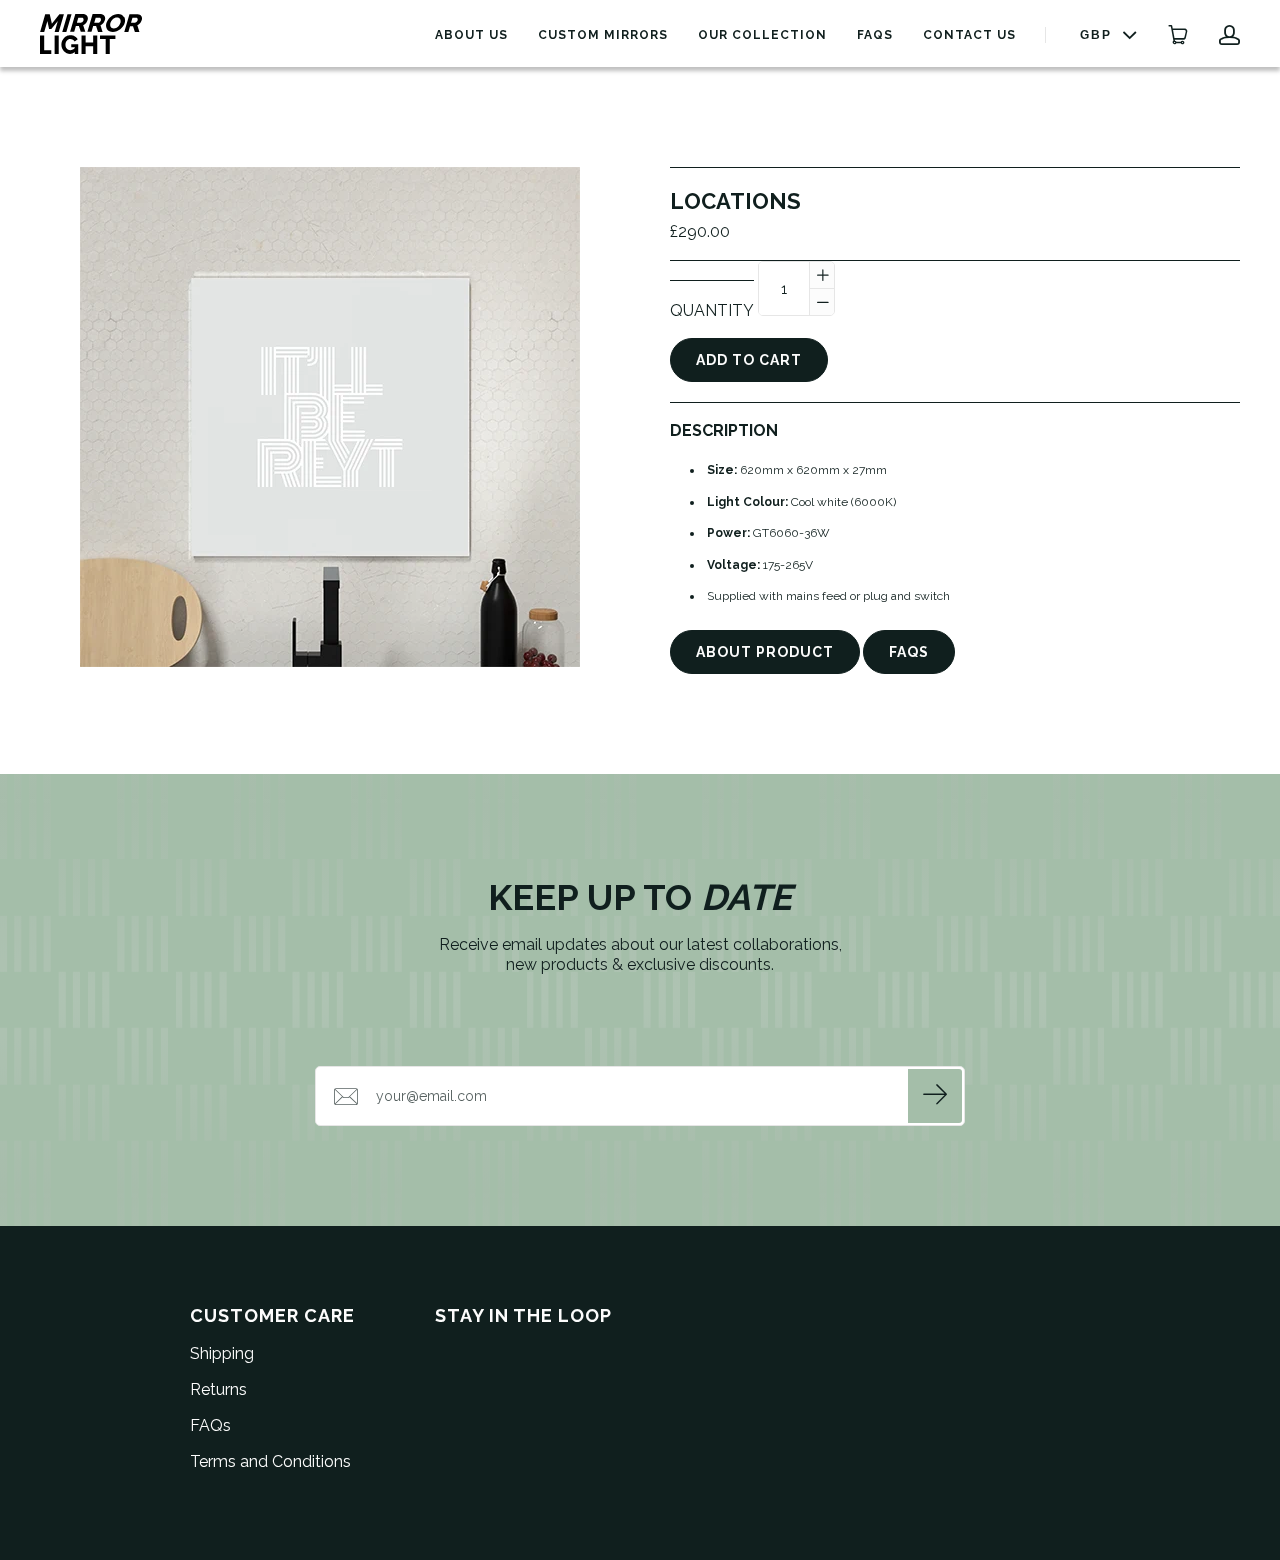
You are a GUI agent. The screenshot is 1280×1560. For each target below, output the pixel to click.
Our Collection (762, 35)
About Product (765, 652)
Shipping (222, 1353)
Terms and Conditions (270, 1461)
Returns (218, 1389)
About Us (471, 35)
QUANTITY (712, 310)
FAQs (875, 35)
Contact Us (969, 35)
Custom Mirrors (603, 35)
